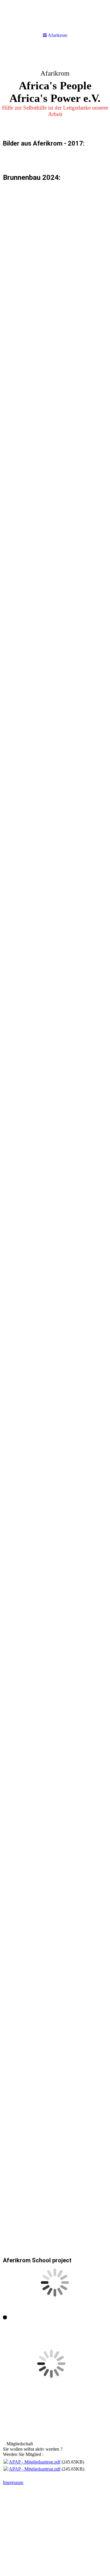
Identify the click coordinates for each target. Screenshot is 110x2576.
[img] (55, 90)
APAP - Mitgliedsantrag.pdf (35, 2462)
